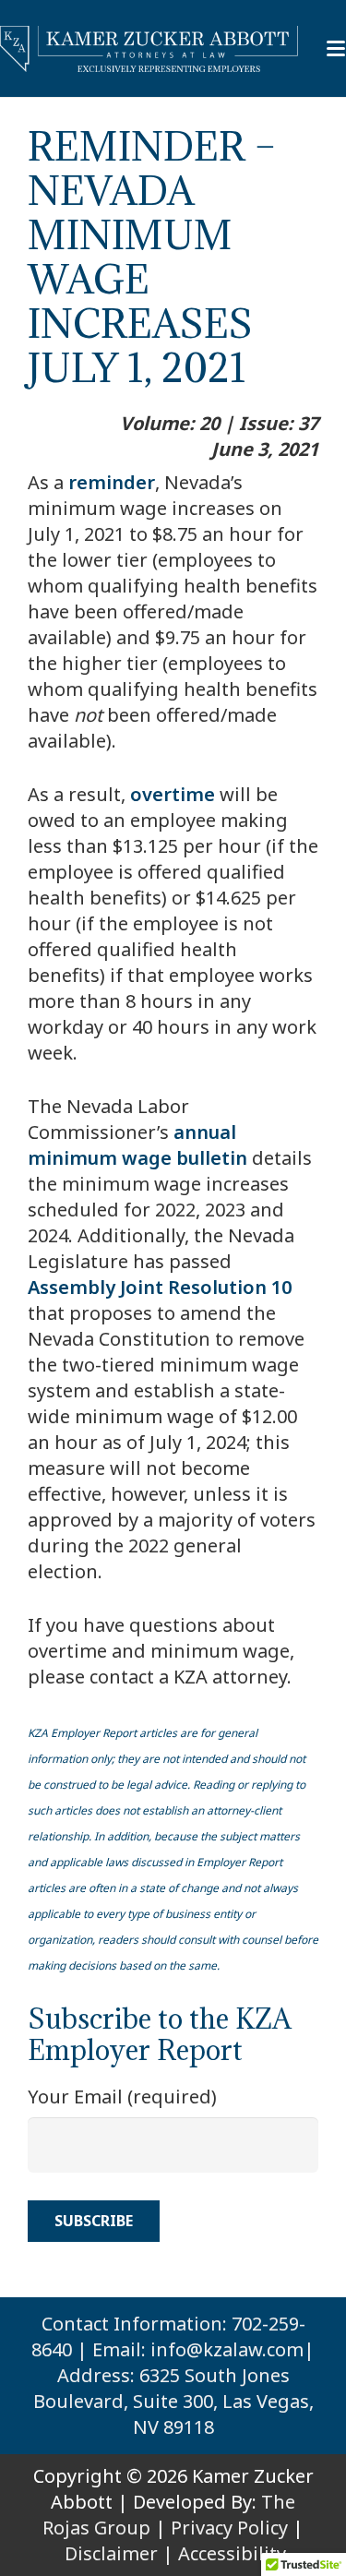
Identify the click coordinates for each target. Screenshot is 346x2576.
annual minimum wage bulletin (137, 1145)
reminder (112, 482)
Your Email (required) (122, 2097)
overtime (173, 794)
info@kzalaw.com (227, 2349)
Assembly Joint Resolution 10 (160, 1287)
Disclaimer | (119, 2553)
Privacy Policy (229, 2528)
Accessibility (232, 2553)
